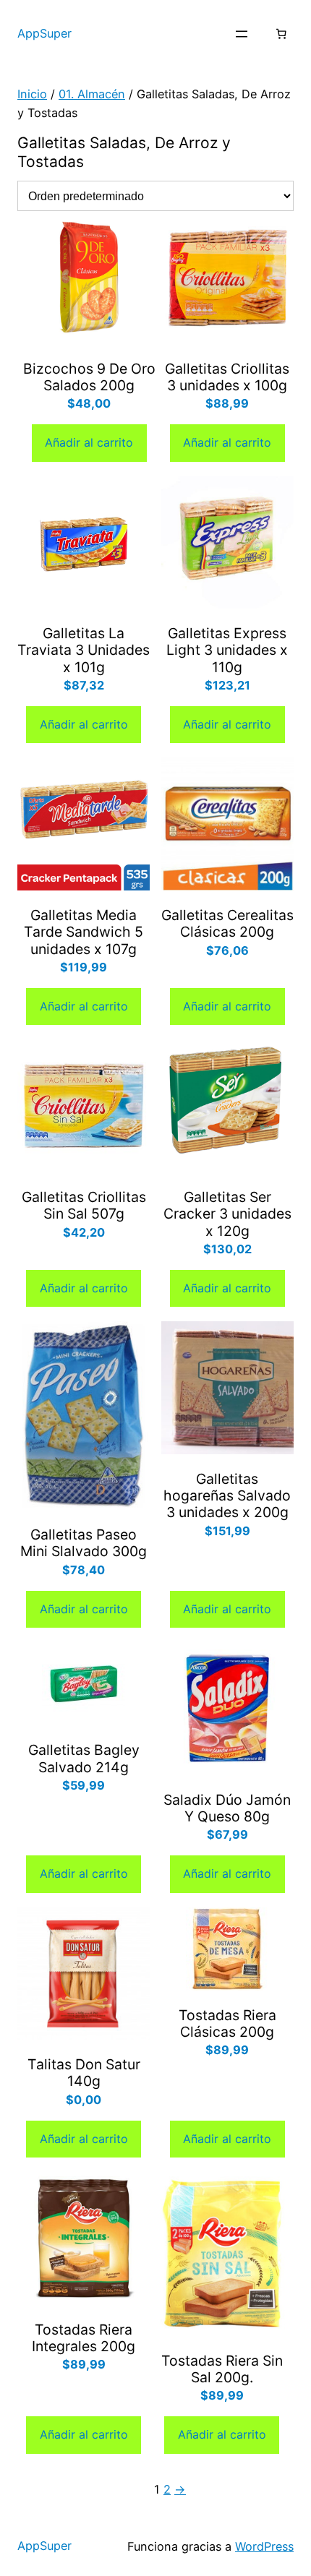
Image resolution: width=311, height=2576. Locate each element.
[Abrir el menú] (242, 34)
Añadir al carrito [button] (89, 442)
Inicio (32, 94)
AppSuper (44, 33)
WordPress (264, 2546)
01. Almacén (92, 94)
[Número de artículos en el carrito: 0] (281, 34)
